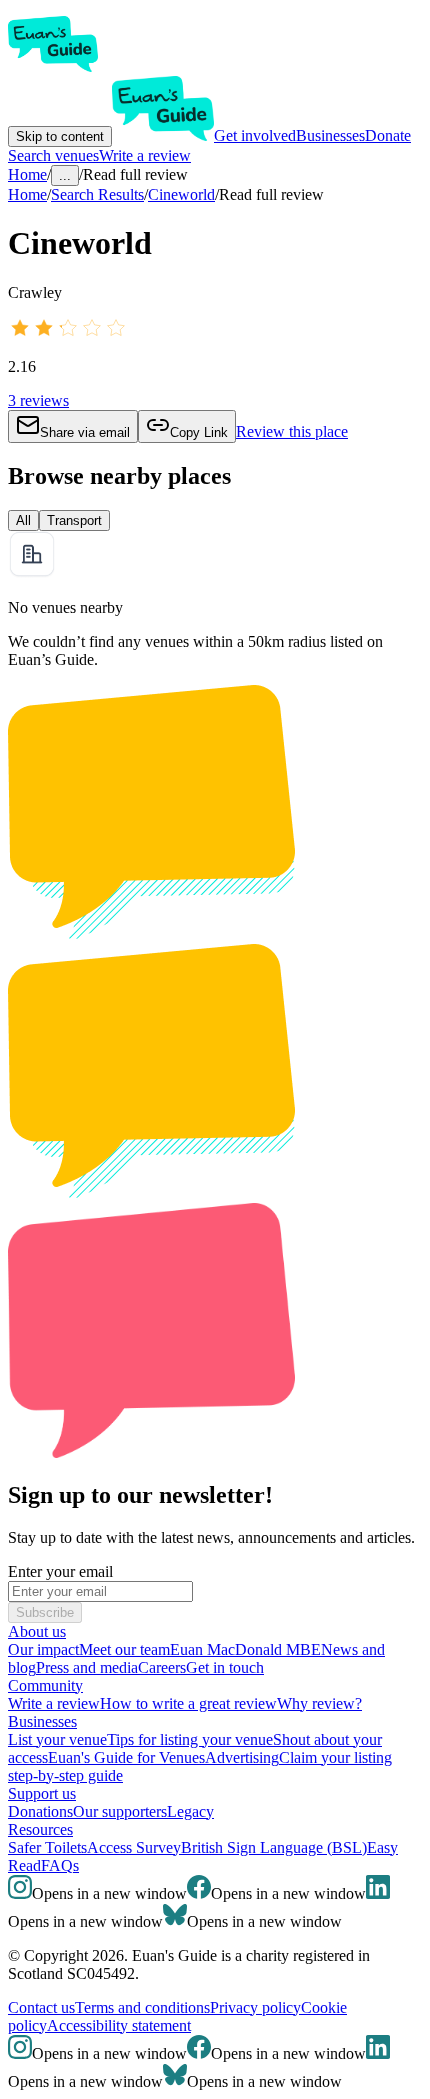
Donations (40, 1811)
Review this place (292, 431)
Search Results (97, 194)
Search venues (53, 155)
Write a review (145, 155)
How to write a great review (188, 1703)
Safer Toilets (47, 1847)
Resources (40, 1829)
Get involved (255, 135)
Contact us (41, 2007)
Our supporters (120, 1811)
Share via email (85, 432)
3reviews (38, 400)
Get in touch (225, 1667)
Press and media (87, 1667)
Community (45, 1685)
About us (37, 1631)
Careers (162, 1667)
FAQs (60, 1865)
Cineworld (181, 194)
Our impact (43, 1649)
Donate (388, 135)
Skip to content (60, 136)
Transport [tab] (74, 520)
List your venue (57, 1739)
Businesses (330, 135)
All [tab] (23, 520)
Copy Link (199, 432)
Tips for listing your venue (190, 1739)
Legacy (190, 1811)
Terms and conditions (142, 2007)
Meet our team (124, 1649)
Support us (42, 1793)
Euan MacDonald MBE (245, 1649)
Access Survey (134, 1847)
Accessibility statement (119, 2025)
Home (27, 194)
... (65, 175)
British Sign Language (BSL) (274, 1847)
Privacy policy (255, 2007)
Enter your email (60, 1571)
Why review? (319, 1703)
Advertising (242, 1757)
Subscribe (45, 1612)
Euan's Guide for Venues (126, 1757)
